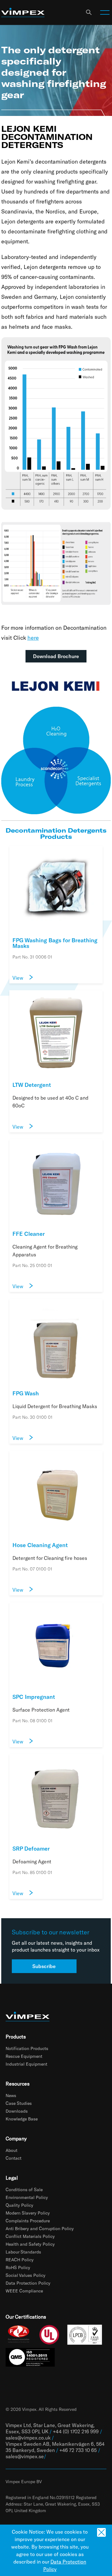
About (12, 2150)
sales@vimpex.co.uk (28, 2437)
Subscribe (44, 1966)
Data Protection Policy (28, 2283)
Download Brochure (56, 656)
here (33, 638)
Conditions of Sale (24, 2189)
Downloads (17, 2111)
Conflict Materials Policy (30, 2236)
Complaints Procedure (28, 2221)
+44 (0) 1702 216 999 (76, 2431)
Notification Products (27, 2048)
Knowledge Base (22, 2119)
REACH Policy (20, 2260)
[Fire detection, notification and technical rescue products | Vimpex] (23, 13)
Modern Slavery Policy (28, 2213)
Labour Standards (23, 2252)
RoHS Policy (18, 2267)
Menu (105, 12)
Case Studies (19, 2103)
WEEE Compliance (24, 2291)
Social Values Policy (26, 2275)
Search (89, 12)
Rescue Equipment (24, 2056)
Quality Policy (19, 2205)
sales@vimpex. (22, 2456)
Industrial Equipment (26, 2064)
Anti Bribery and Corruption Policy (40, 2228)
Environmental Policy (27, 2197)
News (11, 2095)
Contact (14, 2158)
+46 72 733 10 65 (78, 2450)
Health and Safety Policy (30, 2244)
